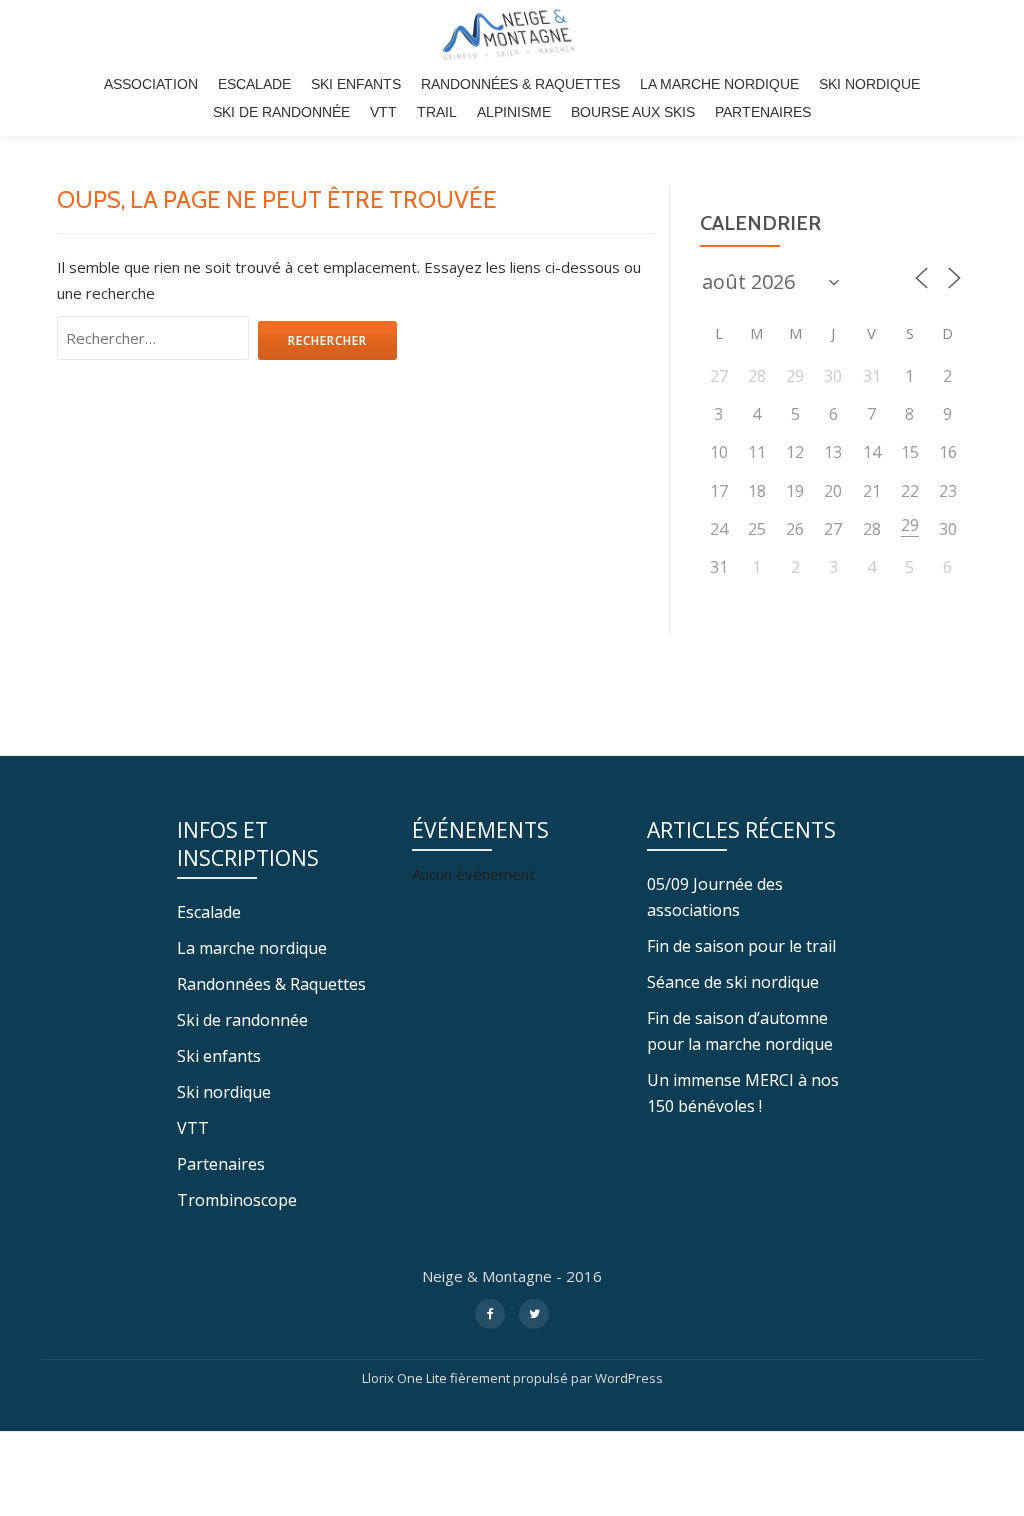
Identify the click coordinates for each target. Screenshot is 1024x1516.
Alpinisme (514, 112)
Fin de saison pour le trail (741, 946)
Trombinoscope (237, 1200)
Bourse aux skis (633, 112)
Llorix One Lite (406, 1378)
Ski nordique (869, 84)
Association (151, 84)
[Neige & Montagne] (511, 35)
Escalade (254, 84)
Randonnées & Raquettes (520, 84)
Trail (437, 112)
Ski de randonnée (281, 112)
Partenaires (763, 112)
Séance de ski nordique (733, 982)
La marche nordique (719, 84)
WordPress (629, 1378)
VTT (383, 112)
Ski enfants (356, 84)
